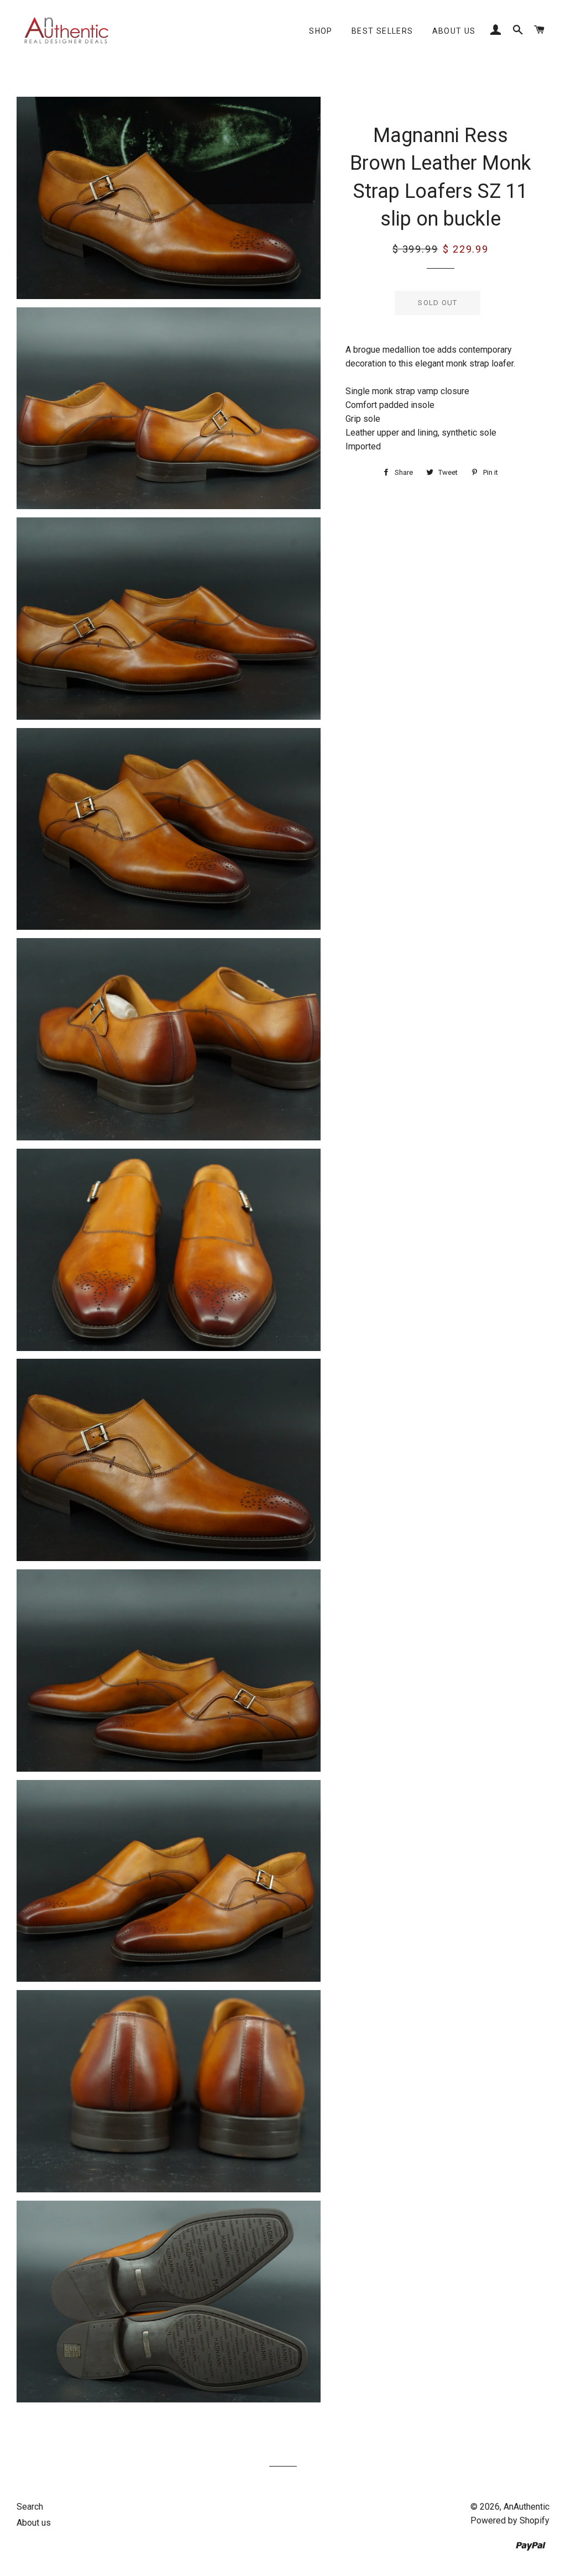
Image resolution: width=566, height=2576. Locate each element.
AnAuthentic (526, 2507)
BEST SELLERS (382, 31)
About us (454, 31)
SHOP (321, 31)
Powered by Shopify (510, 2520)
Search (30, 2507)
